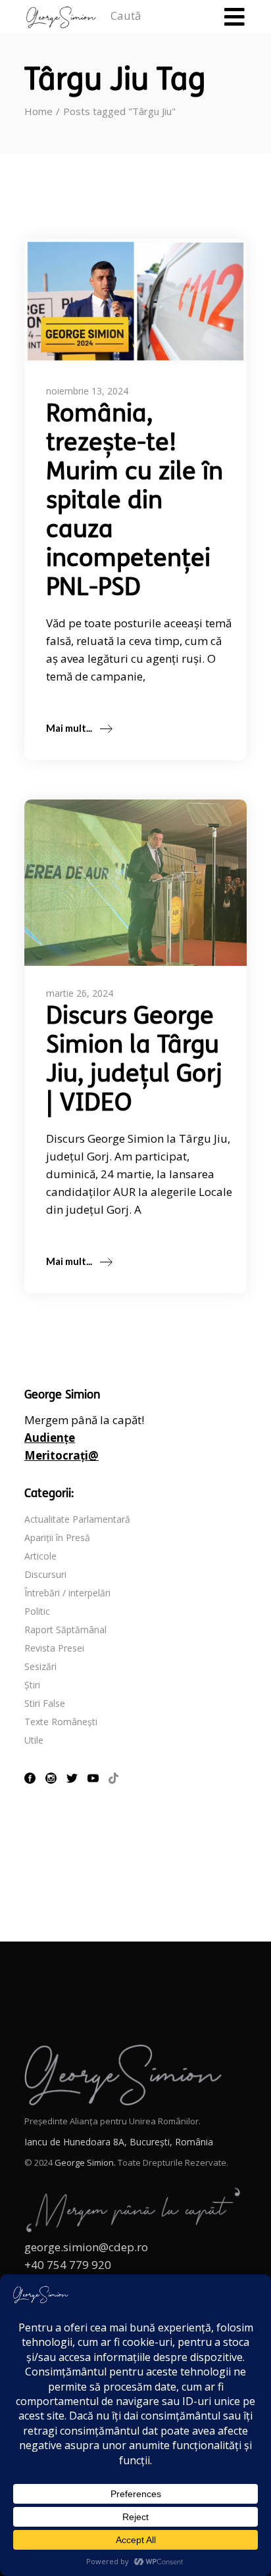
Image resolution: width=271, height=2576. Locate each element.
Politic (37, 1611)
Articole (40, 1556)
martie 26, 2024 (80, 993)
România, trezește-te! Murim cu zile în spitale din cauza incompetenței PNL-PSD (135, 502)
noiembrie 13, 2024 (87, 391)
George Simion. (85, 2162)
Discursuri (45, 1574)
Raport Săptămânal (65, 1630)
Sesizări (40, 1666)
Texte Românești (61, 1722)
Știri (32, 1685)
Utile (34, 1740)
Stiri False (45, 1703)
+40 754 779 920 (68, 2265)
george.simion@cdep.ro (86, 2247)
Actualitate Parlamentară (77, 1519)
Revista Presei (54, 1648)
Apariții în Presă (57, 1538)
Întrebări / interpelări (67, 1593)
